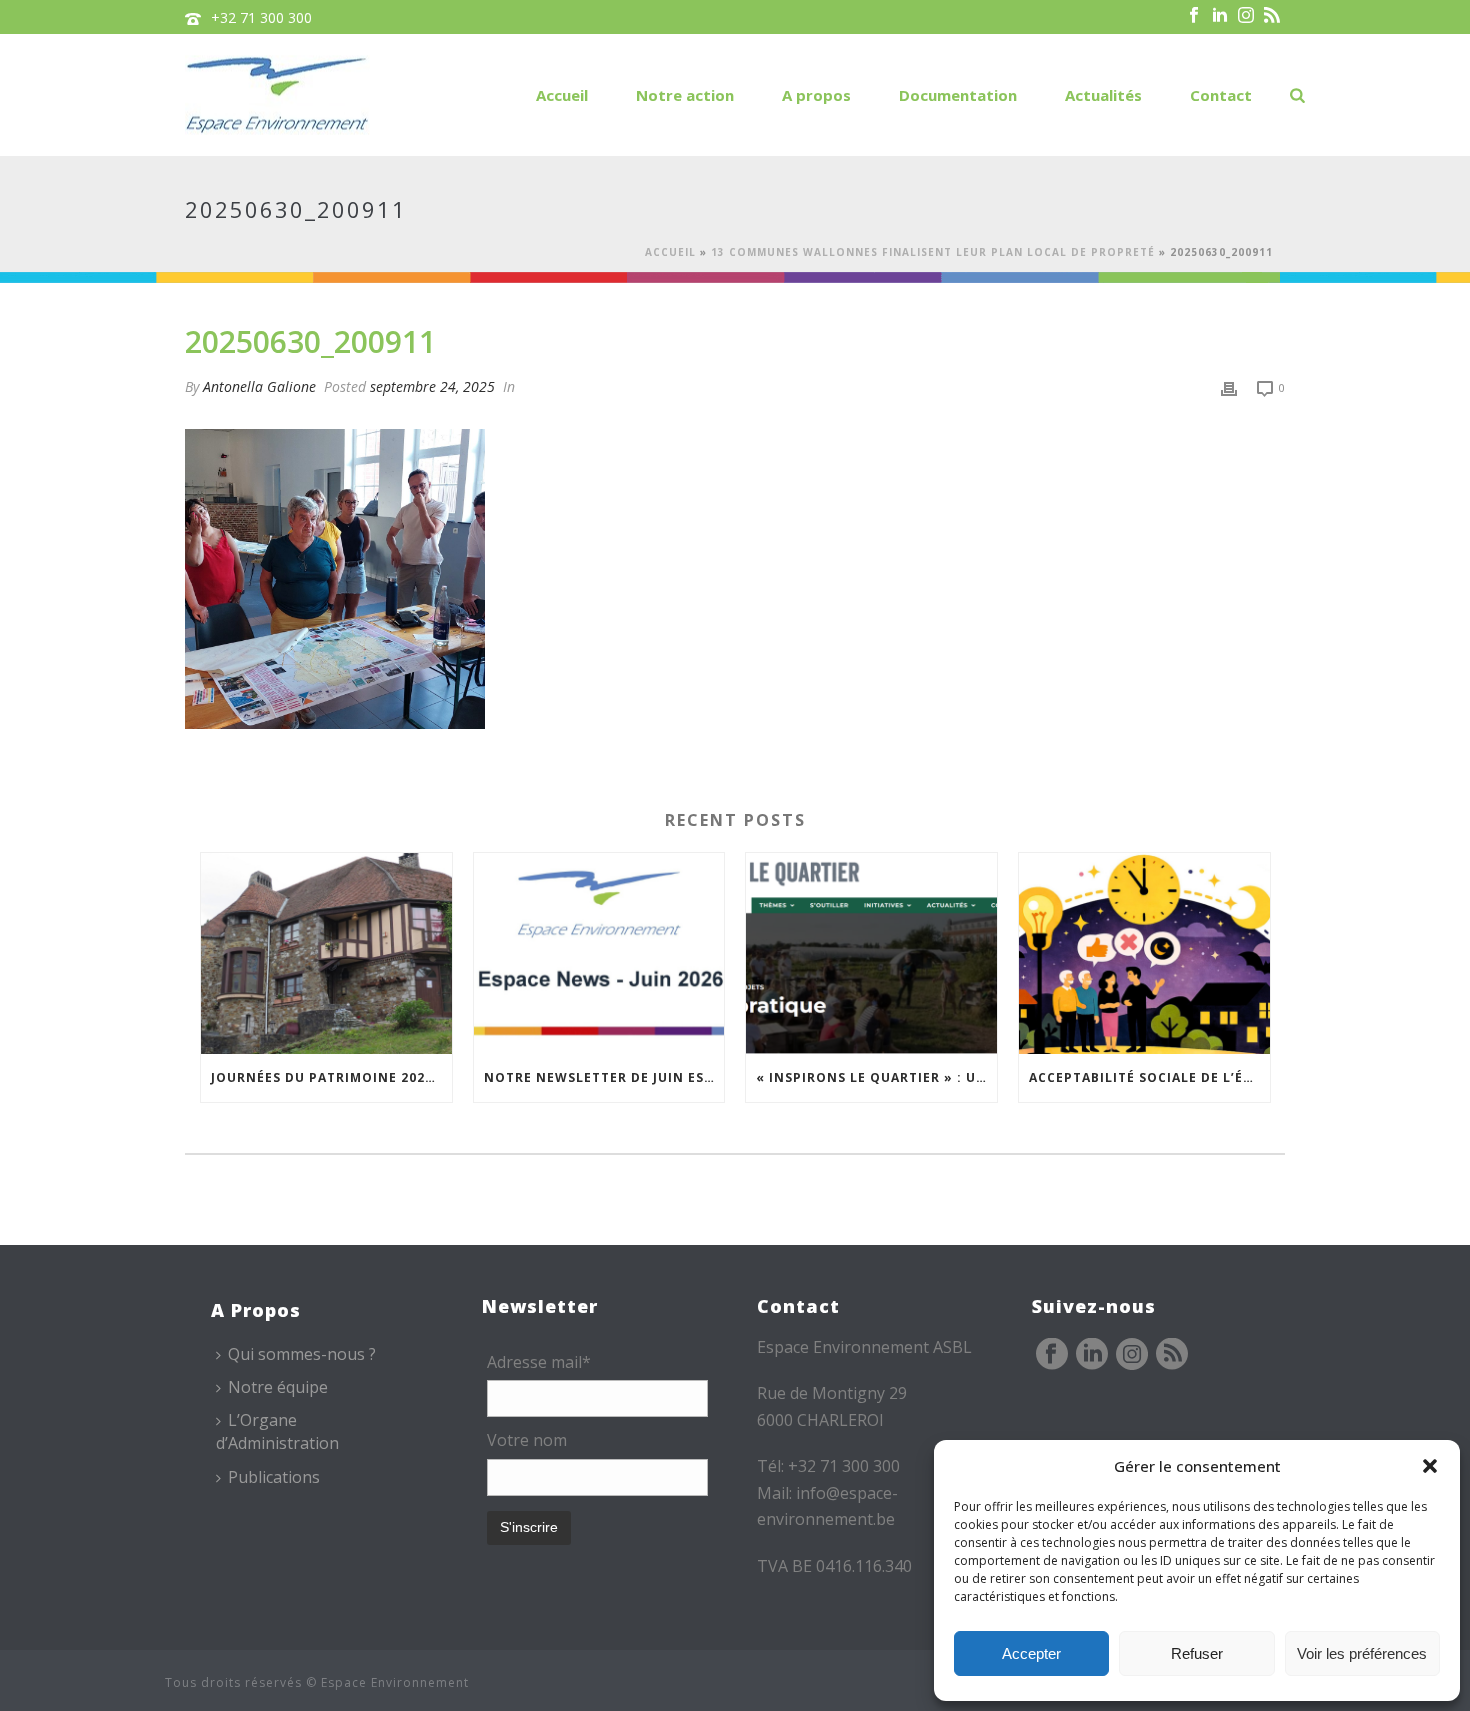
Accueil (562, 95)
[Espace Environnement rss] (1172, 1355)
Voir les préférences (1362, 1653)
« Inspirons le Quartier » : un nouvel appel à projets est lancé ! (876, 1077)
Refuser (1197, 1653)
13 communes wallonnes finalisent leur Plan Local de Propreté (933, 252)
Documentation (958, 95)
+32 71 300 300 (261, 17)
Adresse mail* (539, 1362)
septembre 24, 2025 (432, 386)
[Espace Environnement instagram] (1132, 1355)
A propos (816, 95)
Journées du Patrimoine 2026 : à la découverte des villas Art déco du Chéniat (331, 1077)
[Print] (1229, 386)
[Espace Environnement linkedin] (1092, 1355)
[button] (1430, 1466)
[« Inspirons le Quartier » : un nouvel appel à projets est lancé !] (871, 953)
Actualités (1103, 95)
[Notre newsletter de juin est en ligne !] (599, 953)
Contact (1221, 95)
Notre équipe (278, 1387)
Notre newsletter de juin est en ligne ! (604, 1077)
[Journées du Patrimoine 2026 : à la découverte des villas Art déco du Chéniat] (326, 953)
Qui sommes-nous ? (302, 1354)
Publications (274, 1477)
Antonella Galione (259, 386)
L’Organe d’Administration (277, 1431)
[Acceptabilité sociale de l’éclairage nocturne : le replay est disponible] (1144, 953)
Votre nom (527, 1440)
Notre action (685, 95)
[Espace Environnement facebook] (1052, 1355)
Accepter (1031, 1653)
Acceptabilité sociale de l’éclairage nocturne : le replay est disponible (1149, 1077)
